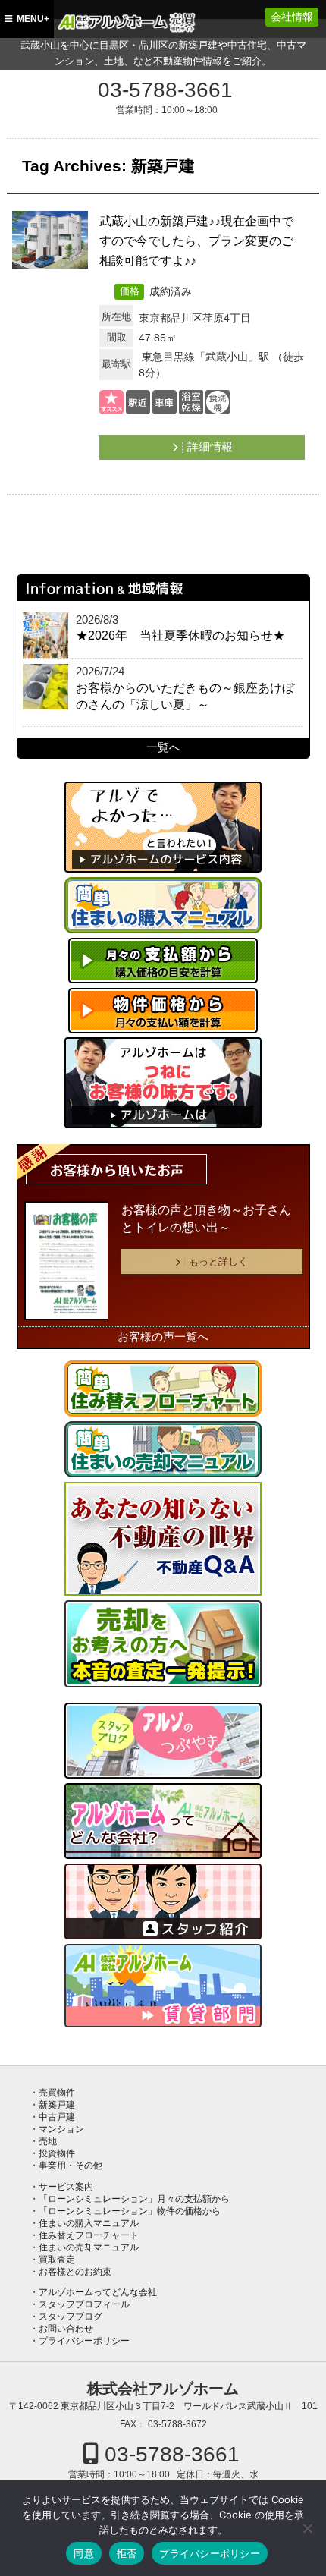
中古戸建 (57, 2117)
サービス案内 (66, 2187)
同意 (84, 2553)
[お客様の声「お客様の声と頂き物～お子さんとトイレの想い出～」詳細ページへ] (66, 1261)
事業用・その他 (71, 2166)
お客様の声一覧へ (163, 1337)
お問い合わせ (66, 2329)
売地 (48, 2141)
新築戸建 (57, 2105)
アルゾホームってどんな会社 (98, 2292)
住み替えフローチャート (89, 2235)
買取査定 (57, 2260)
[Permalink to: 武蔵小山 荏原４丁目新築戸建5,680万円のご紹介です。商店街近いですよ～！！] (50, 242)
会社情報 (292, 17)
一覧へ (163, 747)
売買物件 (57, 2093)
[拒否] (307, 2528)
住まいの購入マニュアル (89, 2223)
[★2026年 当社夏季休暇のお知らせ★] (45, 635)
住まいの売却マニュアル (89, 2247)
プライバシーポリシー (84, 2341)
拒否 (127, 2553)
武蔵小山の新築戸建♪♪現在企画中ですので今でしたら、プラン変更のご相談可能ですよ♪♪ (196, 241)
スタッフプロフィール (84, 2304)
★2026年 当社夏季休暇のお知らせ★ (180, 635)
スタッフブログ (71, 2317)
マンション (61, 2129)
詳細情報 (210, 447)
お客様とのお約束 (75, 2272)
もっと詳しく (218, 1261)
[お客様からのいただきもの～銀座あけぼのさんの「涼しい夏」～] (45, 687)
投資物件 (57, 2153)
